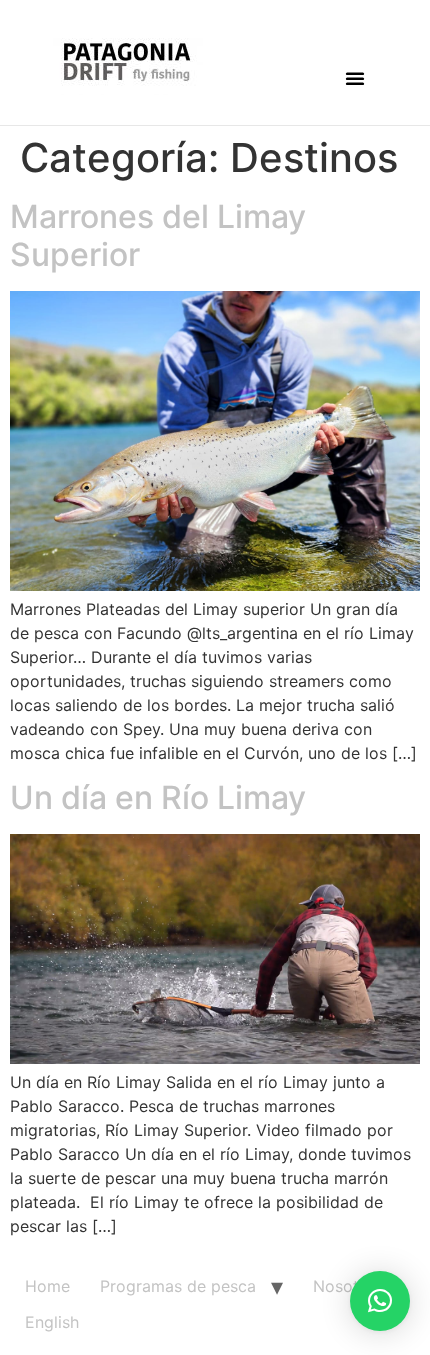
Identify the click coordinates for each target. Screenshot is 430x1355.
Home (47, 1286)
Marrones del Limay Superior (158, 235)
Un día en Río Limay (158, 797)
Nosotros (348, 1286)
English (52, 1322)
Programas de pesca (178, 1286)
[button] (355, 78)
